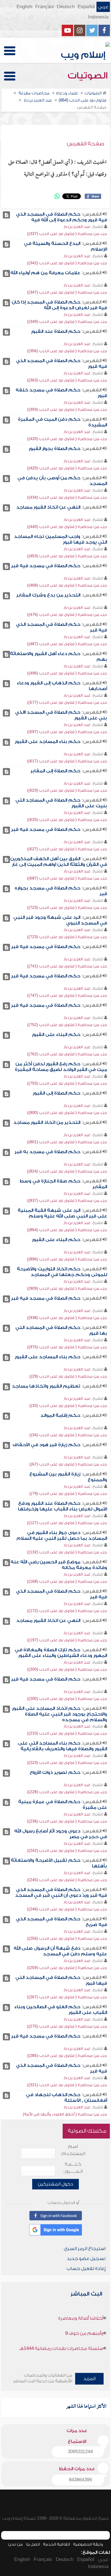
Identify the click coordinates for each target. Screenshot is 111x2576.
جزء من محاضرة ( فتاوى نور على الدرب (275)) (67, 2026)
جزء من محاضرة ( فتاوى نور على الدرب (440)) (67, 527)
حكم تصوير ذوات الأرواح (55, 1772)
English (24, 7)
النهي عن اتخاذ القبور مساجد (48, 507)
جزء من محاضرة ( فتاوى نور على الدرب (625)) (67, 820)
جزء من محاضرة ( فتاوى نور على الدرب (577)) (67, 702)
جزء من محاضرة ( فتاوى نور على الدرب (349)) (67, 322)
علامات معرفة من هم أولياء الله (45, 273)
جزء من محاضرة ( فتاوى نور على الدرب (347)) (67, 292)
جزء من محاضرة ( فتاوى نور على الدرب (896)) (67, 1259)
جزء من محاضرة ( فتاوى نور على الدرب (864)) (67, 1230)
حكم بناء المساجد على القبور (48, 742)
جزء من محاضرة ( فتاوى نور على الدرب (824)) (67, 1171)
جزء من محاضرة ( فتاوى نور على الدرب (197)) (67, 1640)
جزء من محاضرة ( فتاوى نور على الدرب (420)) (67, 439)
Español (86, 7)
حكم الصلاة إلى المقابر (55, 771)
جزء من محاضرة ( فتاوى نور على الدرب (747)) (67, 995)
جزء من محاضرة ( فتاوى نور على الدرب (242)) (67, 1851)
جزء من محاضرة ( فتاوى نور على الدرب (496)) (67, 673)
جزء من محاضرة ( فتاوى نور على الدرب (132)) (67, 1552)
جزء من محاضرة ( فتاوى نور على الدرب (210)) (67, 1733)
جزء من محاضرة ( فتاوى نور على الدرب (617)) (67, 761)
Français (45, 7)
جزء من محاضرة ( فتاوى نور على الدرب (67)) (68, 1464)
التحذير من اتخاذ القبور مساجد (47, 1122)
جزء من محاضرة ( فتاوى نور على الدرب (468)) (67, 585)
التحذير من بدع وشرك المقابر (48, 595)
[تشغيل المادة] (6, 215)
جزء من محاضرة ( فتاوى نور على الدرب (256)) (67, 1938)
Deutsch (66, 7)
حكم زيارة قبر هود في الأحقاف (46, 1445)
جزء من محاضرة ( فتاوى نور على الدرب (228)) (67, 1792)
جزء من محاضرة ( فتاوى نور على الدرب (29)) (68, 1376)
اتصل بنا (33, 2544)
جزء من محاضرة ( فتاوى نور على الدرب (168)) (67, 1581)
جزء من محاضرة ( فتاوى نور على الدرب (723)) (67, 908)
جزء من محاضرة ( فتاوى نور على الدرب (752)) (67, 1025)
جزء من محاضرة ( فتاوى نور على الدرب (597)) (67, 732)
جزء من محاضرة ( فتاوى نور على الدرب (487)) (67, 644)
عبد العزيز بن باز (77, 227)
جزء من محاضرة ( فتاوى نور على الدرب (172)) (67, 1611)
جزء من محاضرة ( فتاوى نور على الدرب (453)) (67, 556)
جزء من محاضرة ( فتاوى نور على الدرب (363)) (67, 380)
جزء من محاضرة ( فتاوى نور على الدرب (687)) (67, 878)
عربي (103, 7)
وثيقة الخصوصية (88, 2544)
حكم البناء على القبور (56, 1035)
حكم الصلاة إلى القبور (56, 1093)
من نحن (15, 2544)
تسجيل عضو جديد (86, 2259)
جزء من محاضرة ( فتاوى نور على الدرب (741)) (67, 966)
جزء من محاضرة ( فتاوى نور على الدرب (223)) (67, 1763)
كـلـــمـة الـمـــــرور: (73, 2168)
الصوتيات (89, 76)
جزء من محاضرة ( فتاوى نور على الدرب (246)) (67, 1909)
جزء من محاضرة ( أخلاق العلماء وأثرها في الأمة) (65, 2114)
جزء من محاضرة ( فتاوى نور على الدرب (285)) (67, 2056)
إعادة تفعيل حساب (86, 2269)
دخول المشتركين (55, 2184)
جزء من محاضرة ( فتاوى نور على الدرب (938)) (67, 1318)
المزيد (90, 2379)
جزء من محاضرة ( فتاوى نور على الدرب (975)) (67, 1347)
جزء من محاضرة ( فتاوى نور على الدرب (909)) (67, 1288)
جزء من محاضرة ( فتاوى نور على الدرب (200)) (67, 1669)
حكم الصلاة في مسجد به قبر (47, 1152)
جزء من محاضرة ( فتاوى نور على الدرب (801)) (67, 1142)
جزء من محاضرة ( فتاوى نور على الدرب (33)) (68, 1406)
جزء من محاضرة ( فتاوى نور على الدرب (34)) (68, 1435)
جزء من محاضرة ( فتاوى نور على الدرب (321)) (67, 2085)
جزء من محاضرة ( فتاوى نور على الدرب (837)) (67, 1201)
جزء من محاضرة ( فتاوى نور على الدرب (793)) (67, 1083)
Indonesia (98, 17)
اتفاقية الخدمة (56, 2544)
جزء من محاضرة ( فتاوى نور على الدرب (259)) (67, 1968)
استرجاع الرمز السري (85, 2249)
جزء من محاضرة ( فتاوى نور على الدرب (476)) (67, 615)
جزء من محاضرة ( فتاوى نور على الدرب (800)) (67, 1113)
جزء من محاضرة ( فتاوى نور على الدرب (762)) (67, 1054)
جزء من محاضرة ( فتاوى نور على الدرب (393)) (67, 409)
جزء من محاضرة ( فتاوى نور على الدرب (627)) (67, 849)
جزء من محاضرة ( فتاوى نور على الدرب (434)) (67, 497)
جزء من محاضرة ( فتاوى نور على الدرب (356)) (67, 351)
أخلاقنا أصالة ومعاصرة (81, 2318)
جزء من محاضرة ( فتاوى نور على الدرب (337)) (67, 234)
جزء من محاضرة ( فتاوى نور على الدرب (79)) (68, 1494)
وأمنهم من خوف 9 (84, 2333)
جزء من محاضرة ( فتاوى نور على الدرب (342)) (67, 263)
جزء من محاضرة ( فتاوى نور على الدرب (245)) (67, 1880)
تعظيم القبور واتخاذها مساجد (46, 1386)
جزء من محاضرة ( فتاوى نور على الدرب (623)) (67, 790)
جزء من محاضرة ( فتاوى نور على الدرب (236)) (67, 1821)
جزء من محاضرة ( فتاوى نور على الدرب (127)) (67, 1523)
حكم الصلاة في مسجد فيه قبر (46, 566)
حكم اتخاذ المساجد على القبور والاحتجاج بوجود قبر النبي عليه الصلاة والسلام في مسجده (59, 1714)
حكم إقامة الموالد (60, 1415)
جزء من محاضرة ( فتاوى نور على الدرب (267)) (67, 1997)
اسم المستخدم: (73, 2150)
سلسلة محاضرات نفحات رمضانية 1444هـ (61, 2348)
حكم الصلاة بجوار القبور (55, 449)
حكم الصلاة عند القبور (56, 331)
